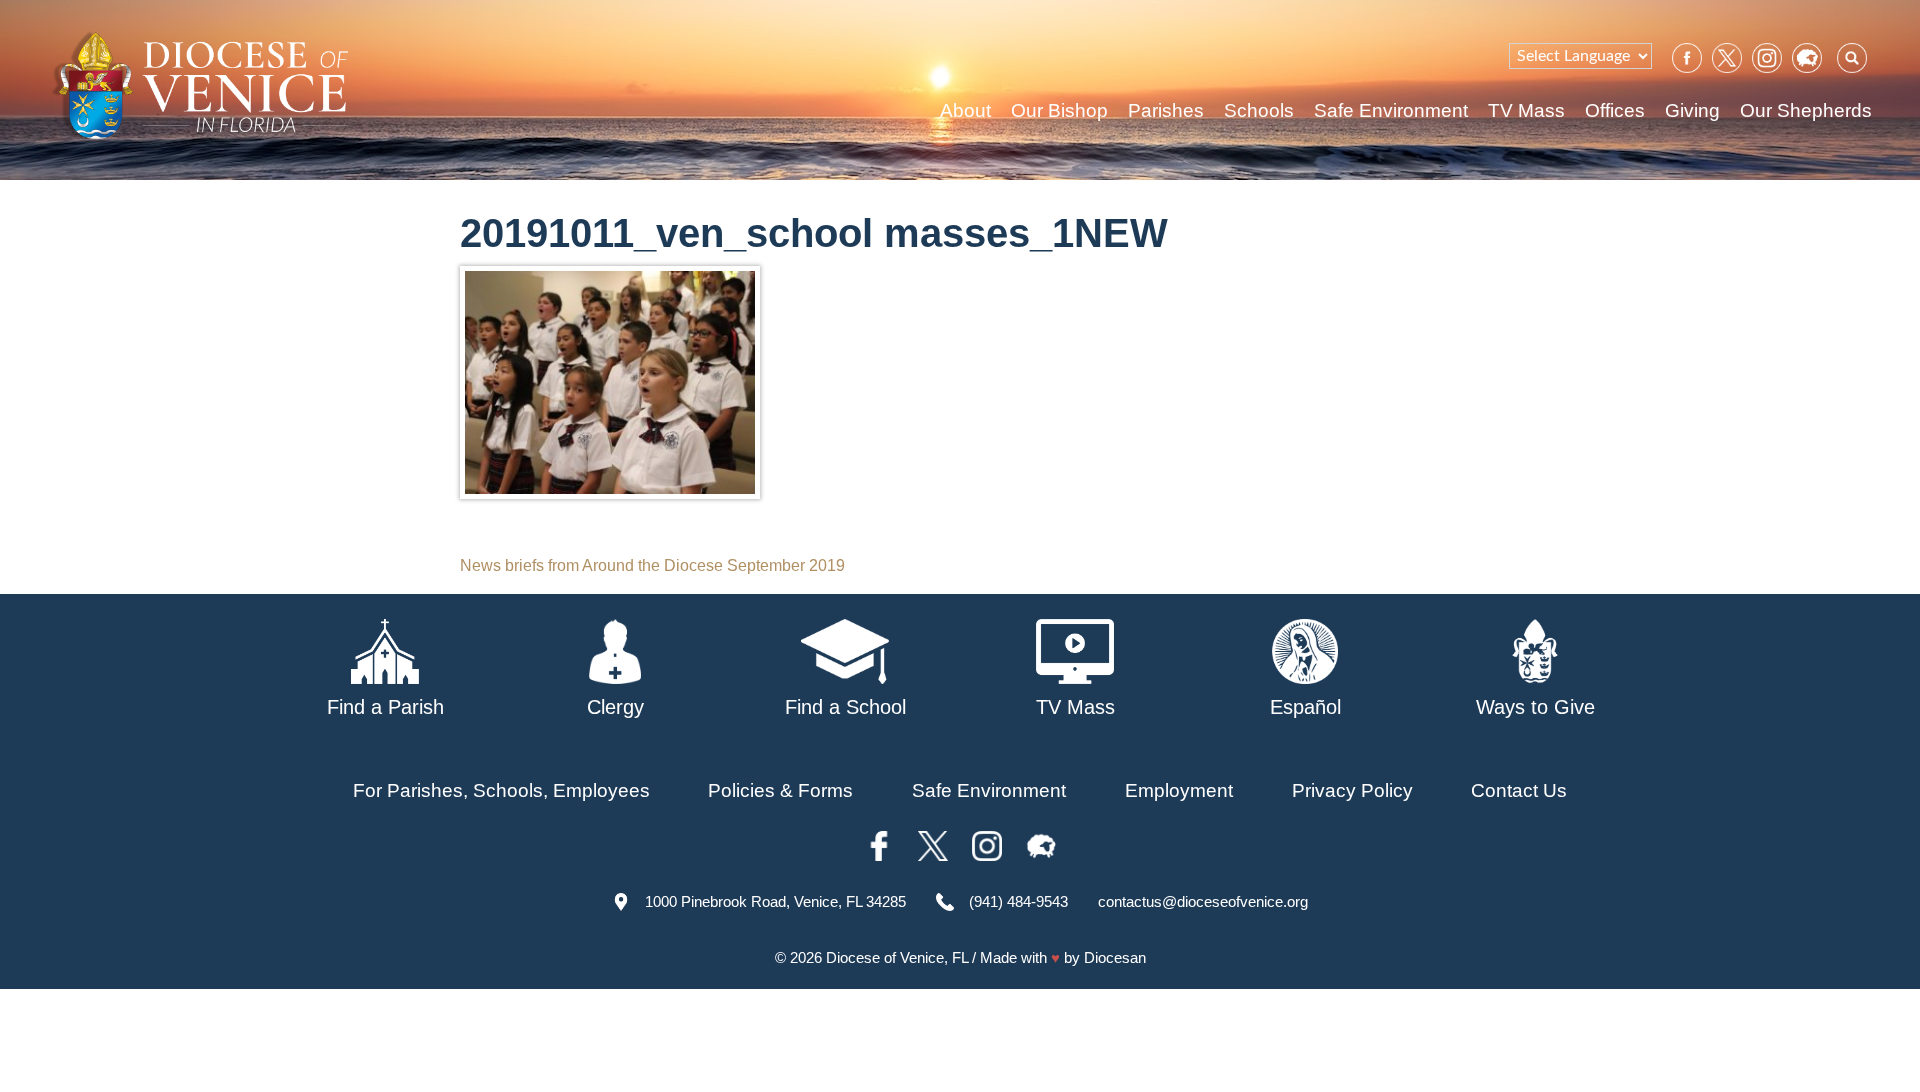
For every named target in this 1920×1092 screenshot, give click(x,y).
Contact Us (1519, 790)
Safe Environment (1391, 110)
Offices (1615, 110)
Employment (1179, 790)
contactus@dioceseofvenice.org (1203, 901)
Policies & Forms (780, 790)
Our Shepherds (1806, 110)
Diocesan (1115, 957)
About (965, 110)
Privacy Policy (1352, 790)
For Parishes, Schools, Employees (501, 790)
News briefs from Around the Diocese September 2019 (652, 565)
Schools (1259, 110)
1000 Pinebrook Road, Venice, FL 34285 (775, 901)
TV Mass (1526, 110)
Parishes (1166, 110)
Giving (1692, 110)
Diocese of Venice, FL (897, 957)
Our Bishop (1059, 110)
